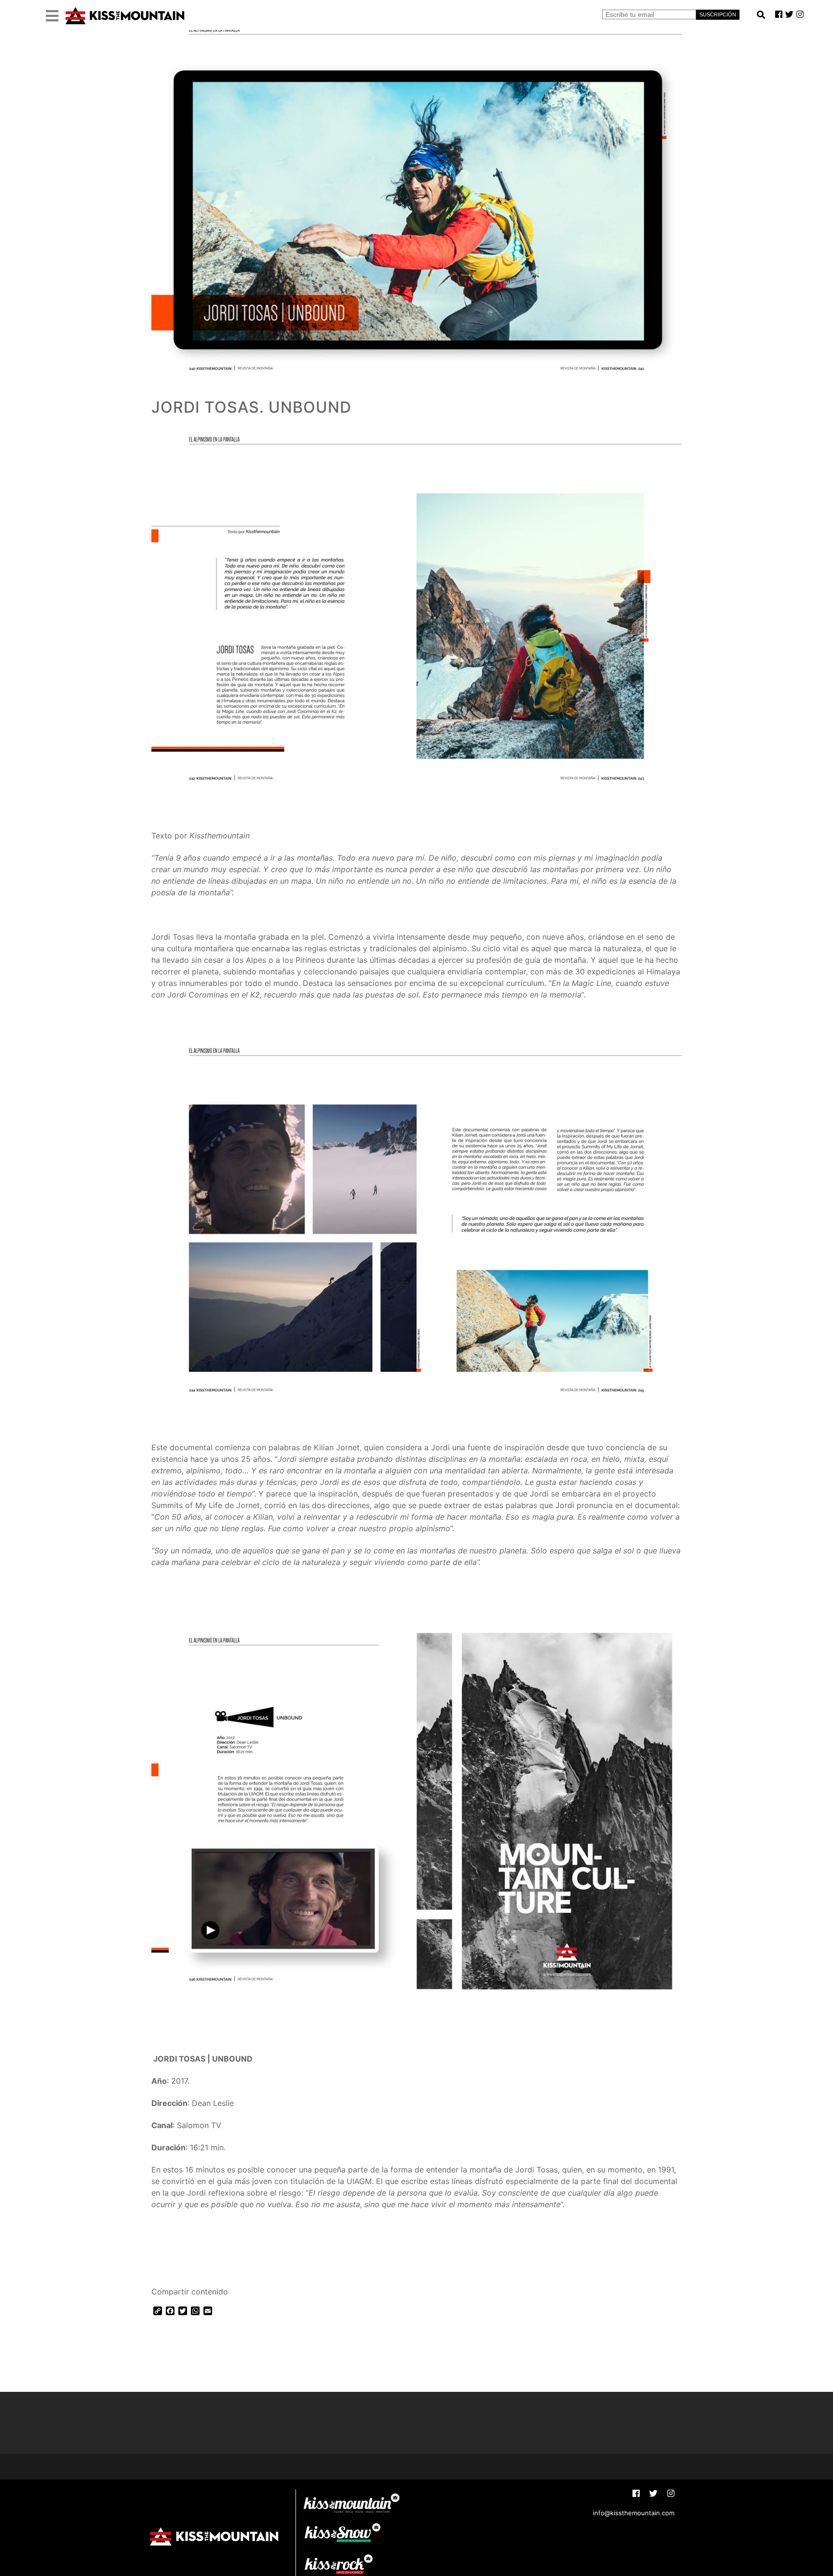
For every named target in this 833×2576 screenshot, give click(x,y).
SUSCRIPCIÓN (718, 14)
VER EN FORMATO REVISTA (212, 2253)
